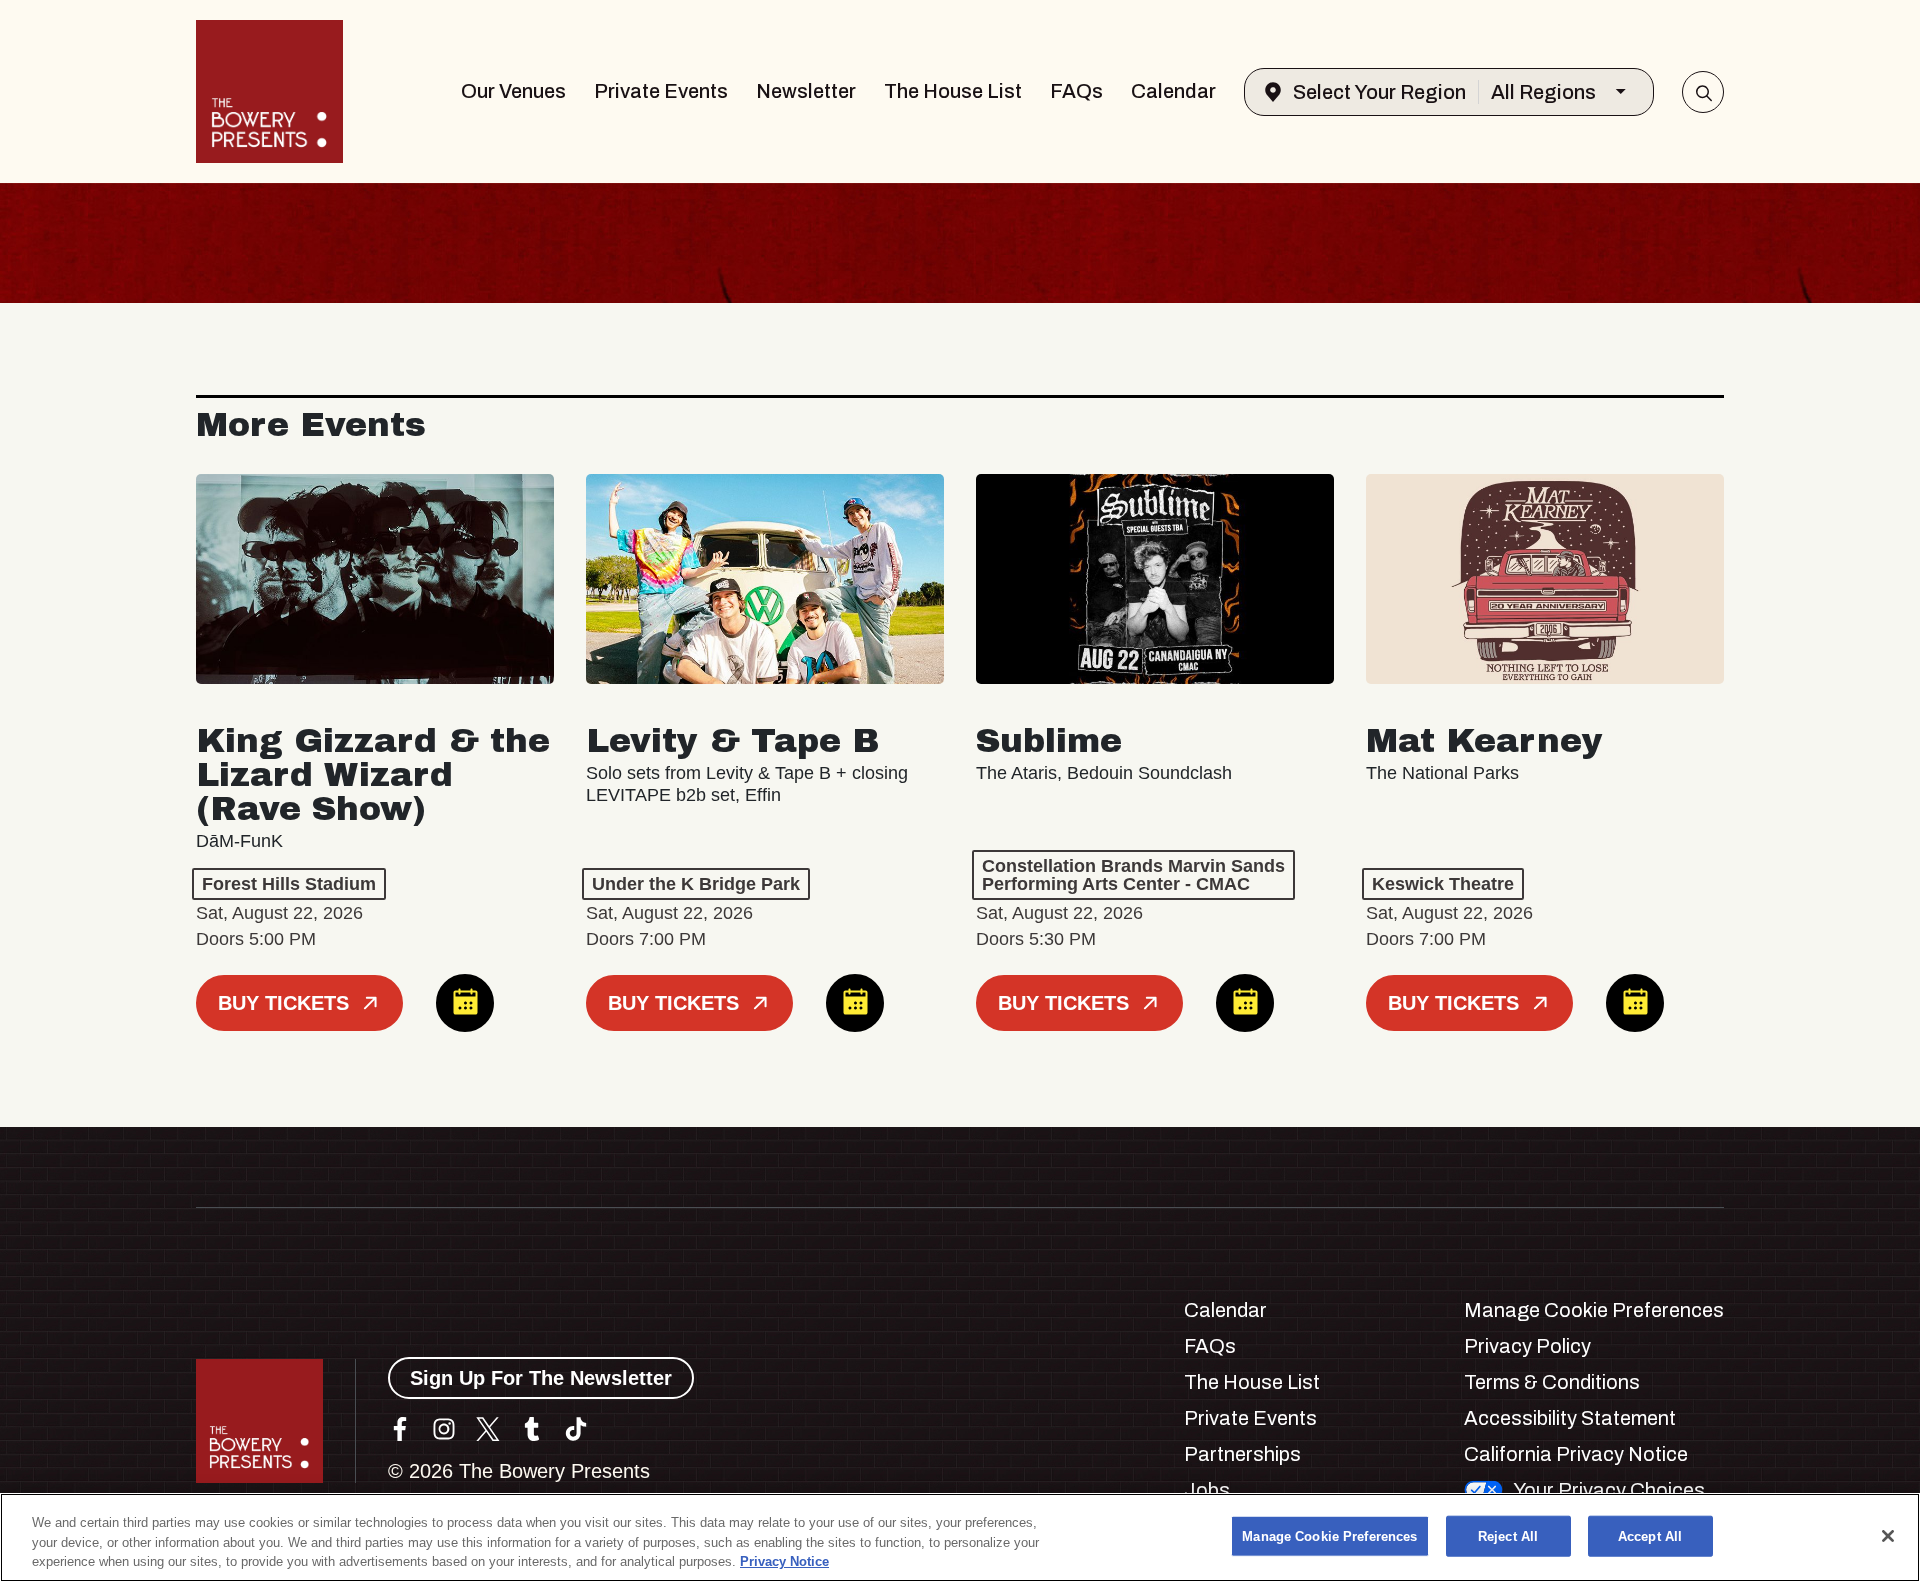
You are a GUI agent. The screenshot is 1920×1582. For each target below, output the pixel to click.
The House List (953, 91)
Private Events (661, 91)
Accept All (1650, 1535)
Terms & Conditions (1552, 1382)
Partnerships (1242, 1454)
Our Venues (513, 91)
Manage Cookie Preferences (1329, 1535)
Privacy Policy (1527, 1346)
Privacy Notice (784, 1561)
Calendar (1173, 91)
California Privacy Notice (1576, 1454)
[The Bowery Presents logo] (269, 91)
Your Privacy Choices (1609, 1490)
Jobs (1207, 1490)
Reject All (1508, 1535)
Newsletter (806, 91)
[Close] (1888, 1536)
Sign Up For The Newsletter (541, 1378)
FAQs (1076, 91)
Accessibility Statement (1570, 1418)
